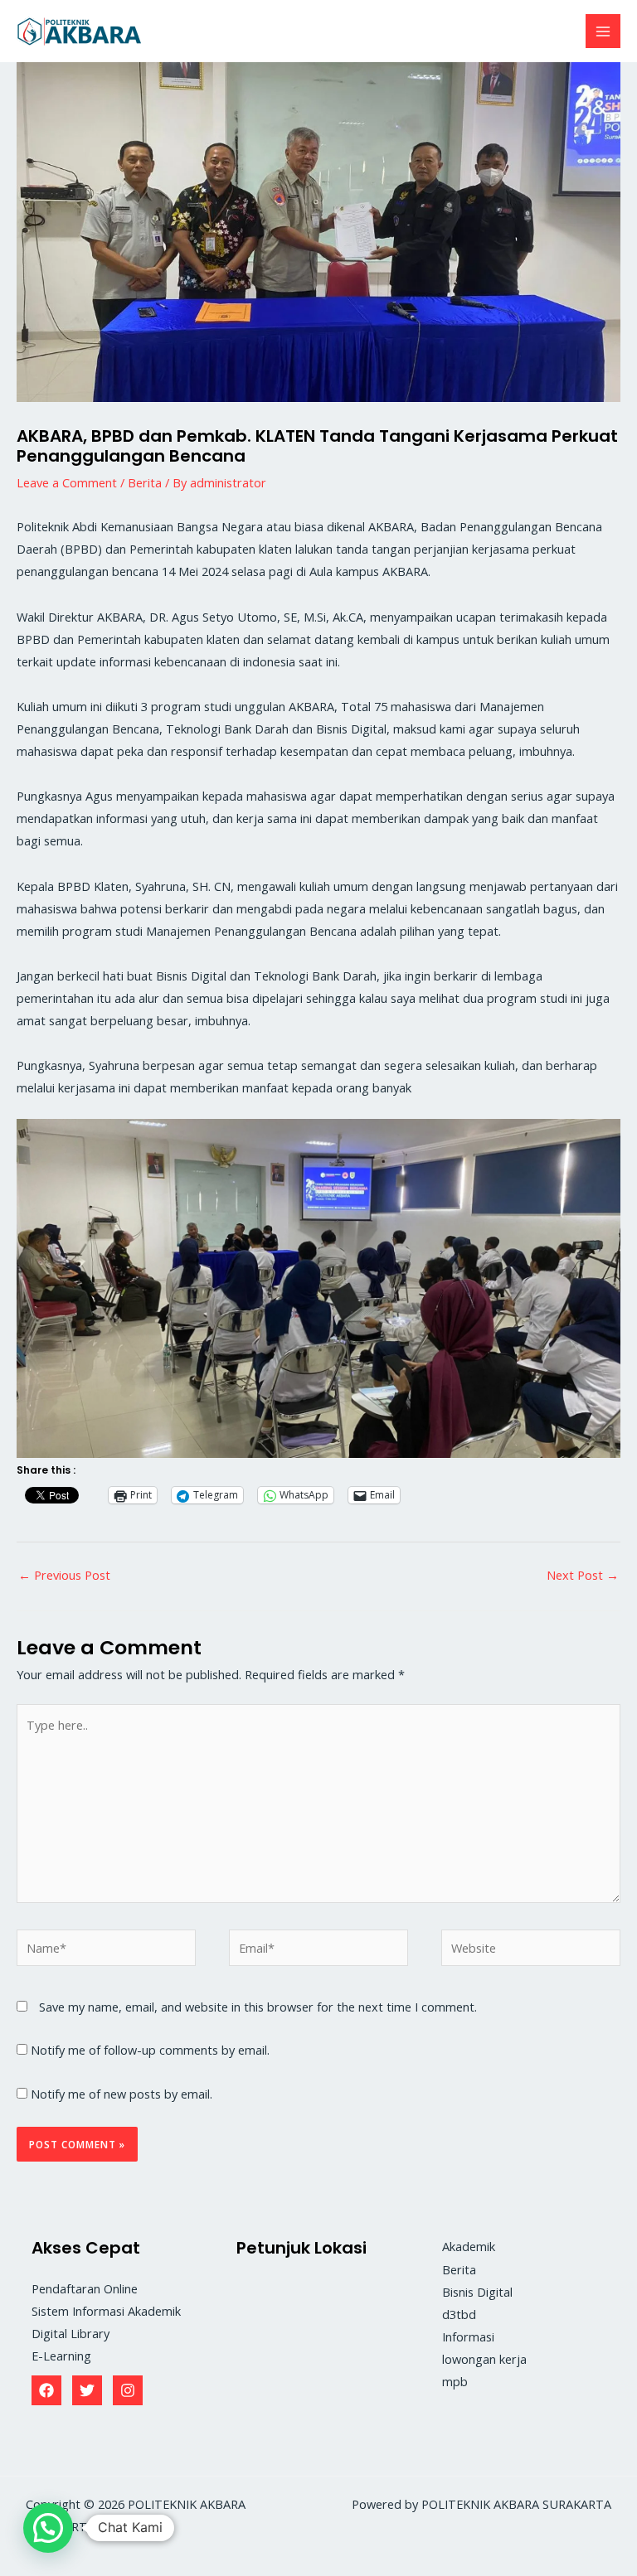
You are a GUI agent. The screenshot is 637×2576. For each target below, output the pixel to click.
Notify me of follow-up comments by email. (150, 2050)
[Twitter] (87, 2390)
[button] (48, 2528)
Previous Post (64, 1575)
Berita (145, 482)
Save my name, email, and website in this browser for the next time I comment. (258, 2007)
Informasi (468, 2336)
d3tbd (459, 2314)
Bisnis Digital (477, 2292)
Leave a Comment (67, 482)
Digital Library (71, 2333)
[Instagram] (128, 2390)
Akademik (469, 2246)
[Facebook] (46, 2390)
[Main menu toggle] (603, 31)
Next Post (583, 1575)
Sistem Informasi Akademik (106, 2311)
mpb (455, 2381)
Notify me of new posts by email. (122, 2094)
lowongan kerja (484, 2359)
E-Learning (61, 2356)
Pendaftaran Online (85, 2288)
